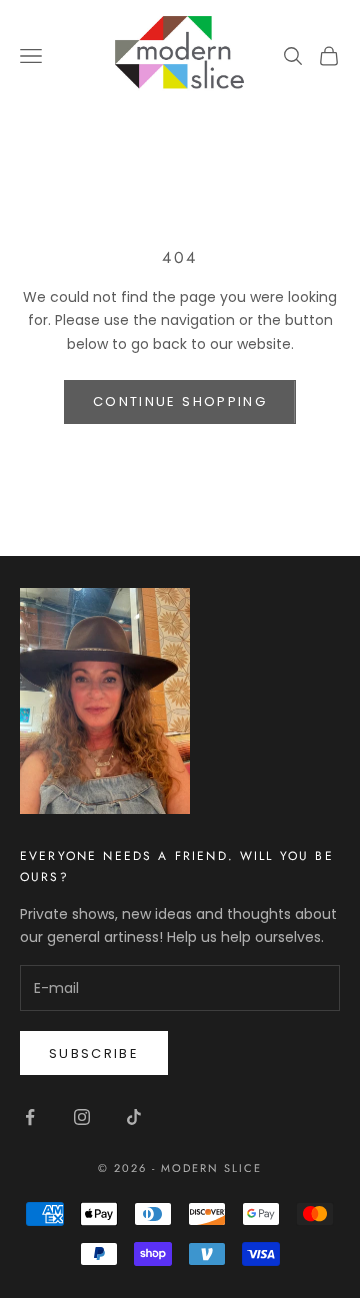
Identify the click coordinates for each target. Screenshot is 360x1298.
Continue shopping (180, 401)
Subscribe (94, 1053)
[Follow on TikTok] (134, 1117)
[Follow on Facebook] (30, 1117)
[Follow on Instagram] (82, 1117)
